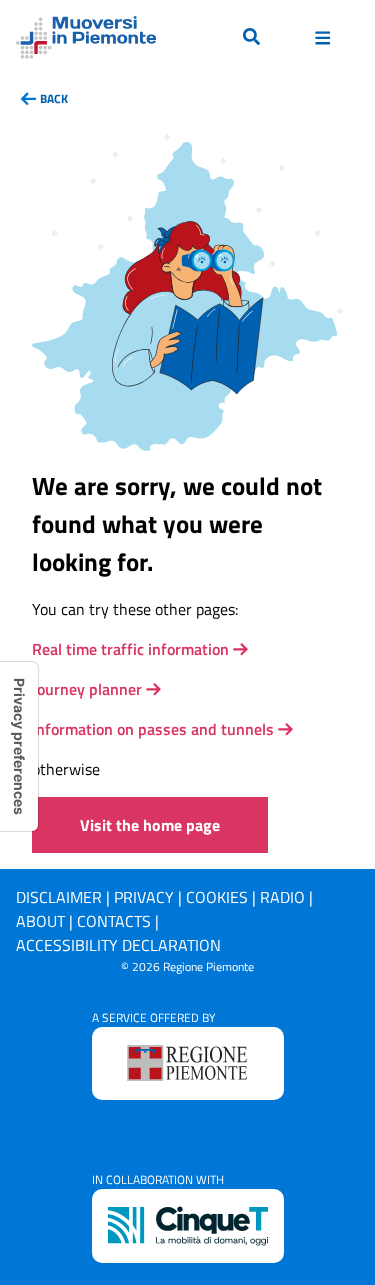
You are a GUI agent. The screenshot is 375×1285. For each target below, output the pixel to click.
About (40, 921)
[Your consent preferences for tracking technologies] (19, 746)
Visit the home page (150, 825)
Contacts (114, 921)
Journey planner (87, 689)
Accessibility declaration (118, 945)
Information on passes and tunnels (153, 729)
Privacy (144, 897)
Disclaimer (59, 897)
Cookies (217, 897)
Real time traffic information (130, 649)
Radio (282, 897)
